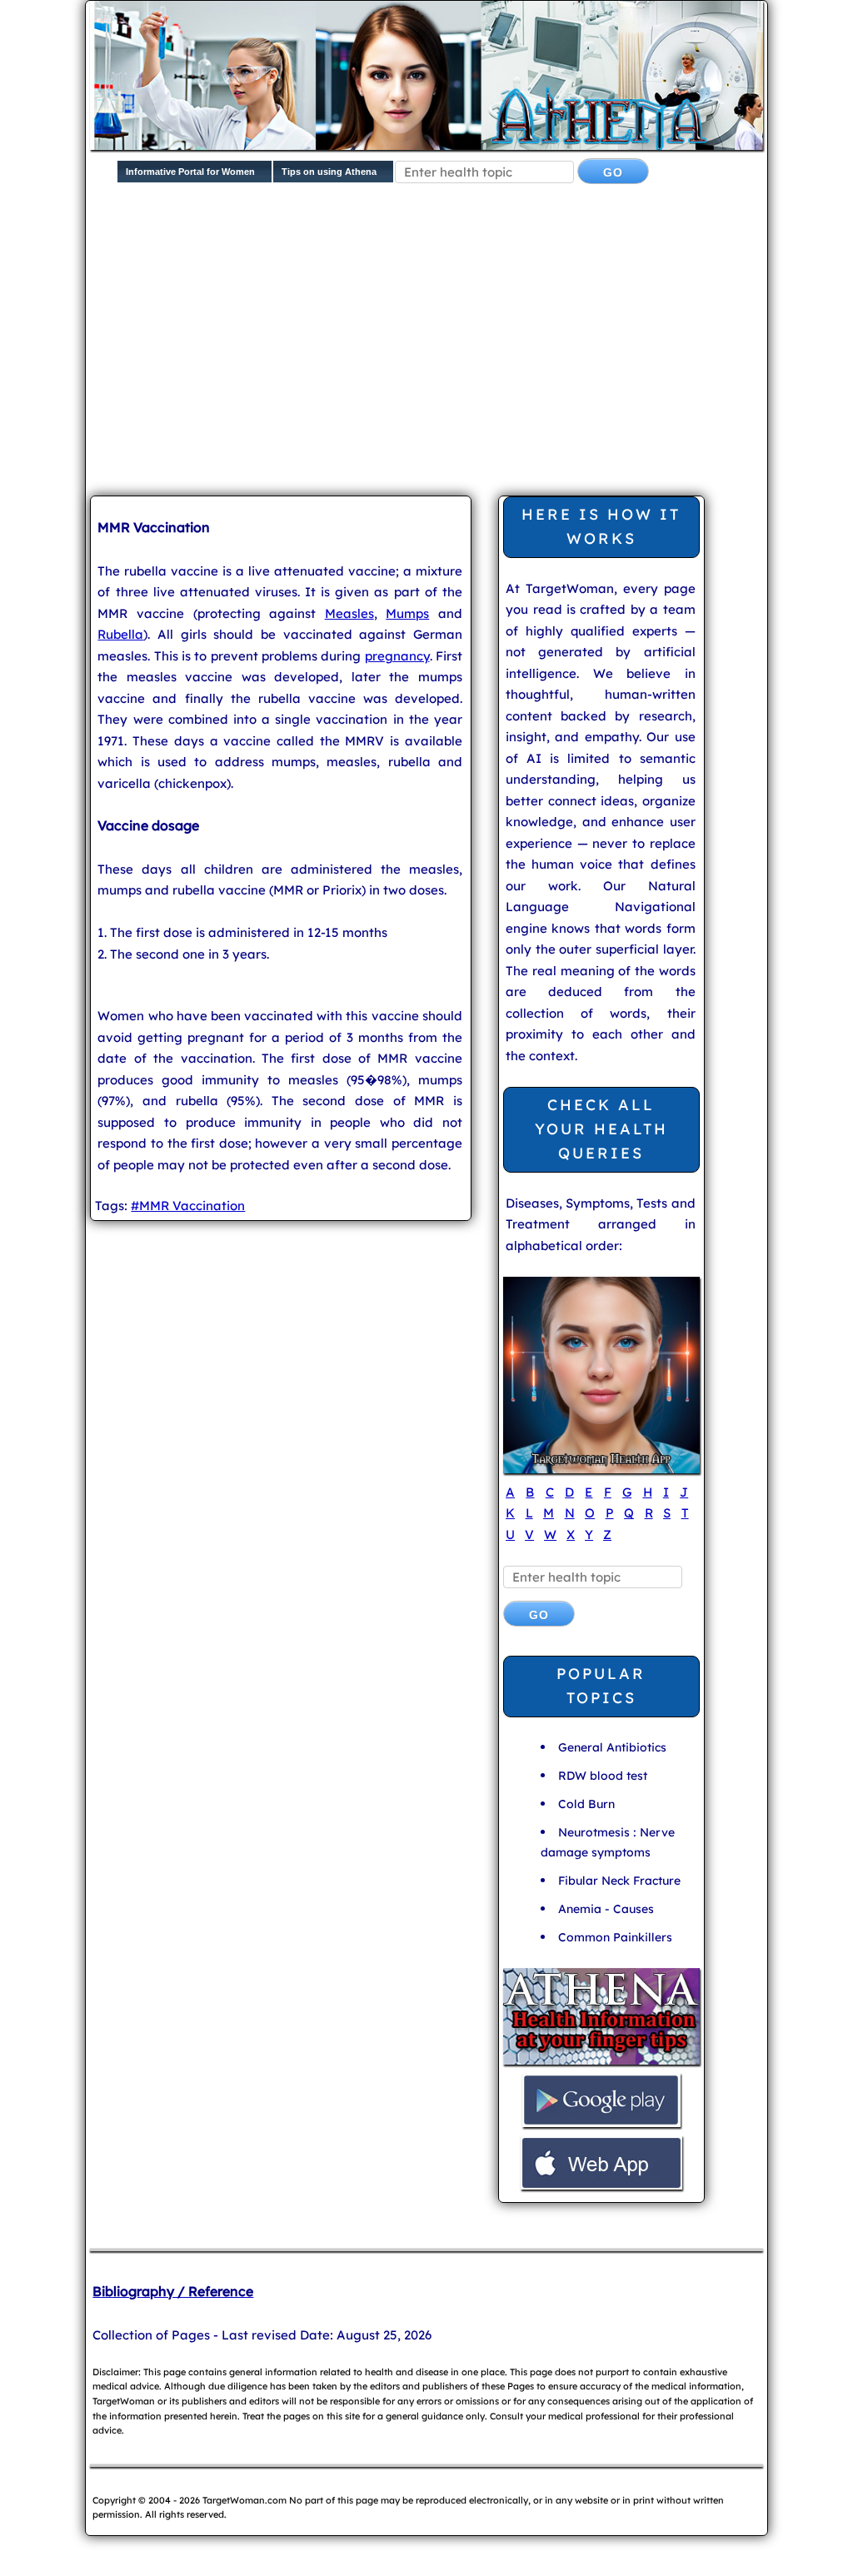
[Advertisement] (471, 353)
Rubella (120, 634)
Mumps (407, 613)
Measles (349, 613)
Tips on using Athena (329, 172)
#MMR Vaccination (188, 1206)
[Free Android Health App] (601, 2125)
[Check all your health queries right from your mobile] (601, 2063)
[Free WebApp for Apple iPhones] (601, 2187)
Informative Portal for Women (190, 172)
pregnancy (397, 656)
